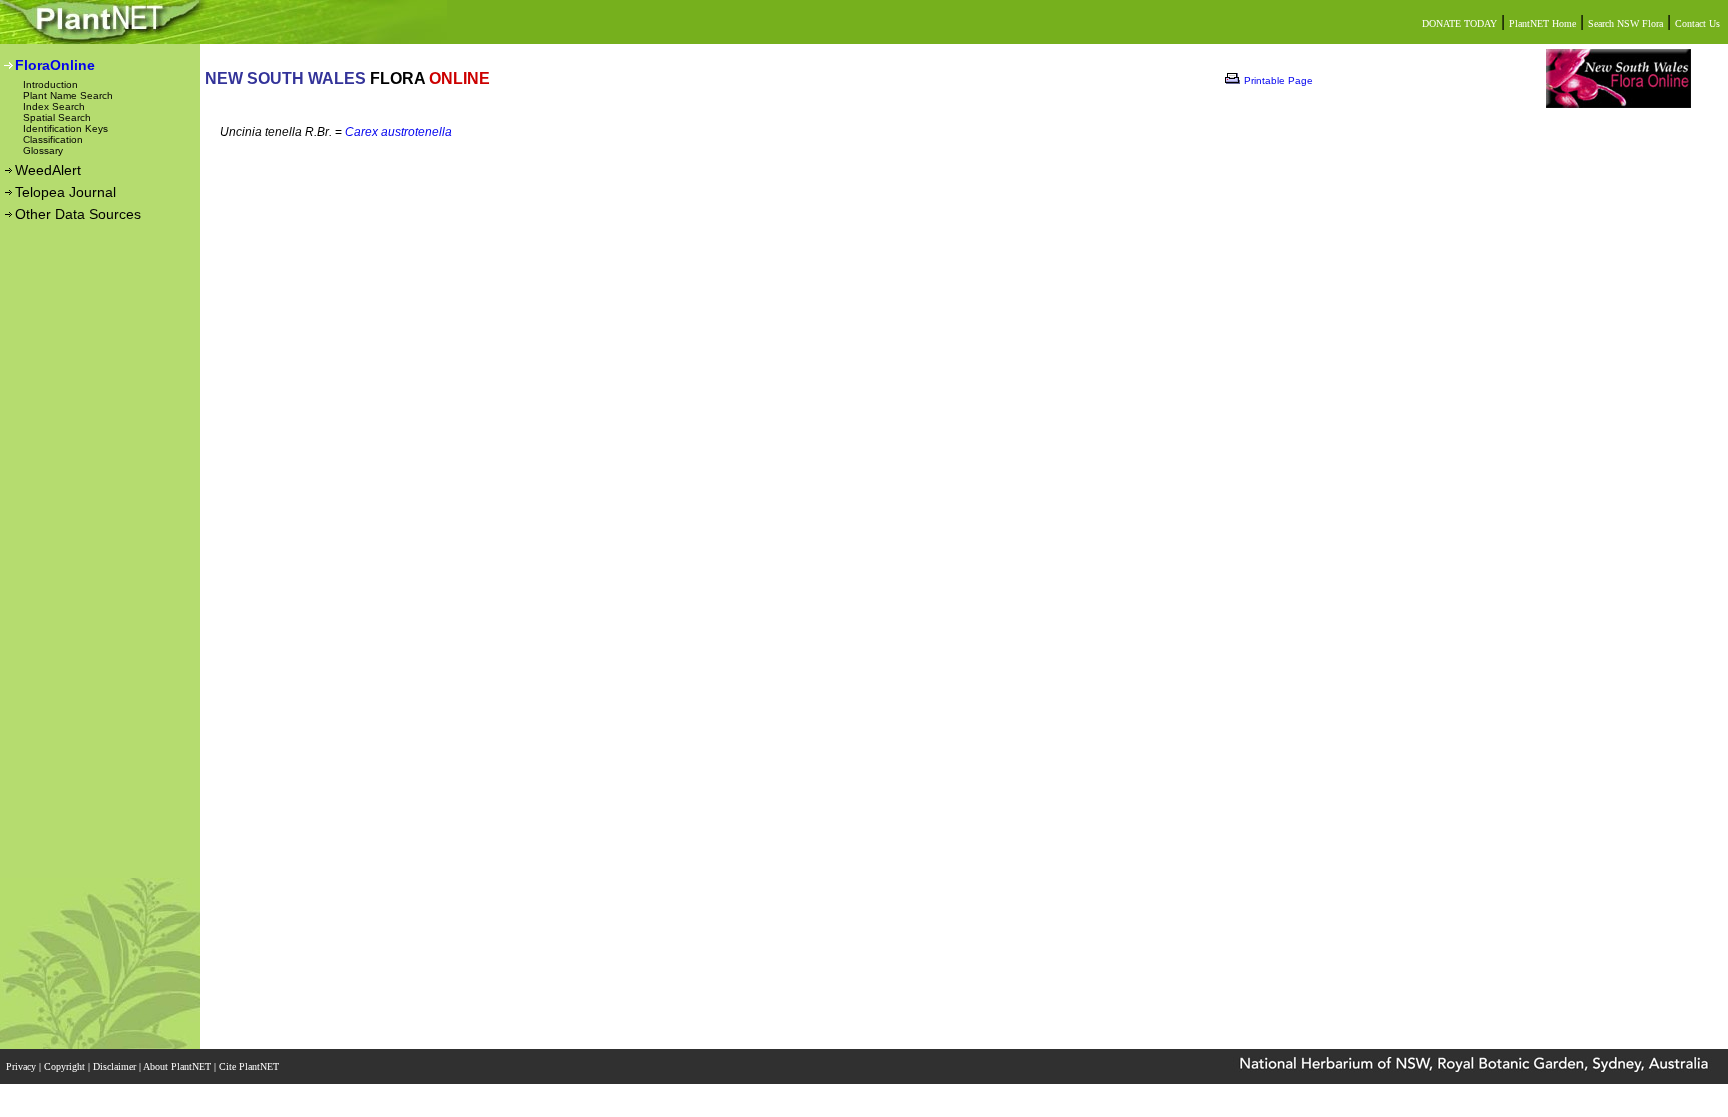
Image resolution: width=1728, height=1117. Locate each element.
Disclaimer (116, 1066)
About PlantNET (178, 1066)
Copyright (66, 1066)
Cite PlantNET (250, 1066)
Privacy (22, 1066)
